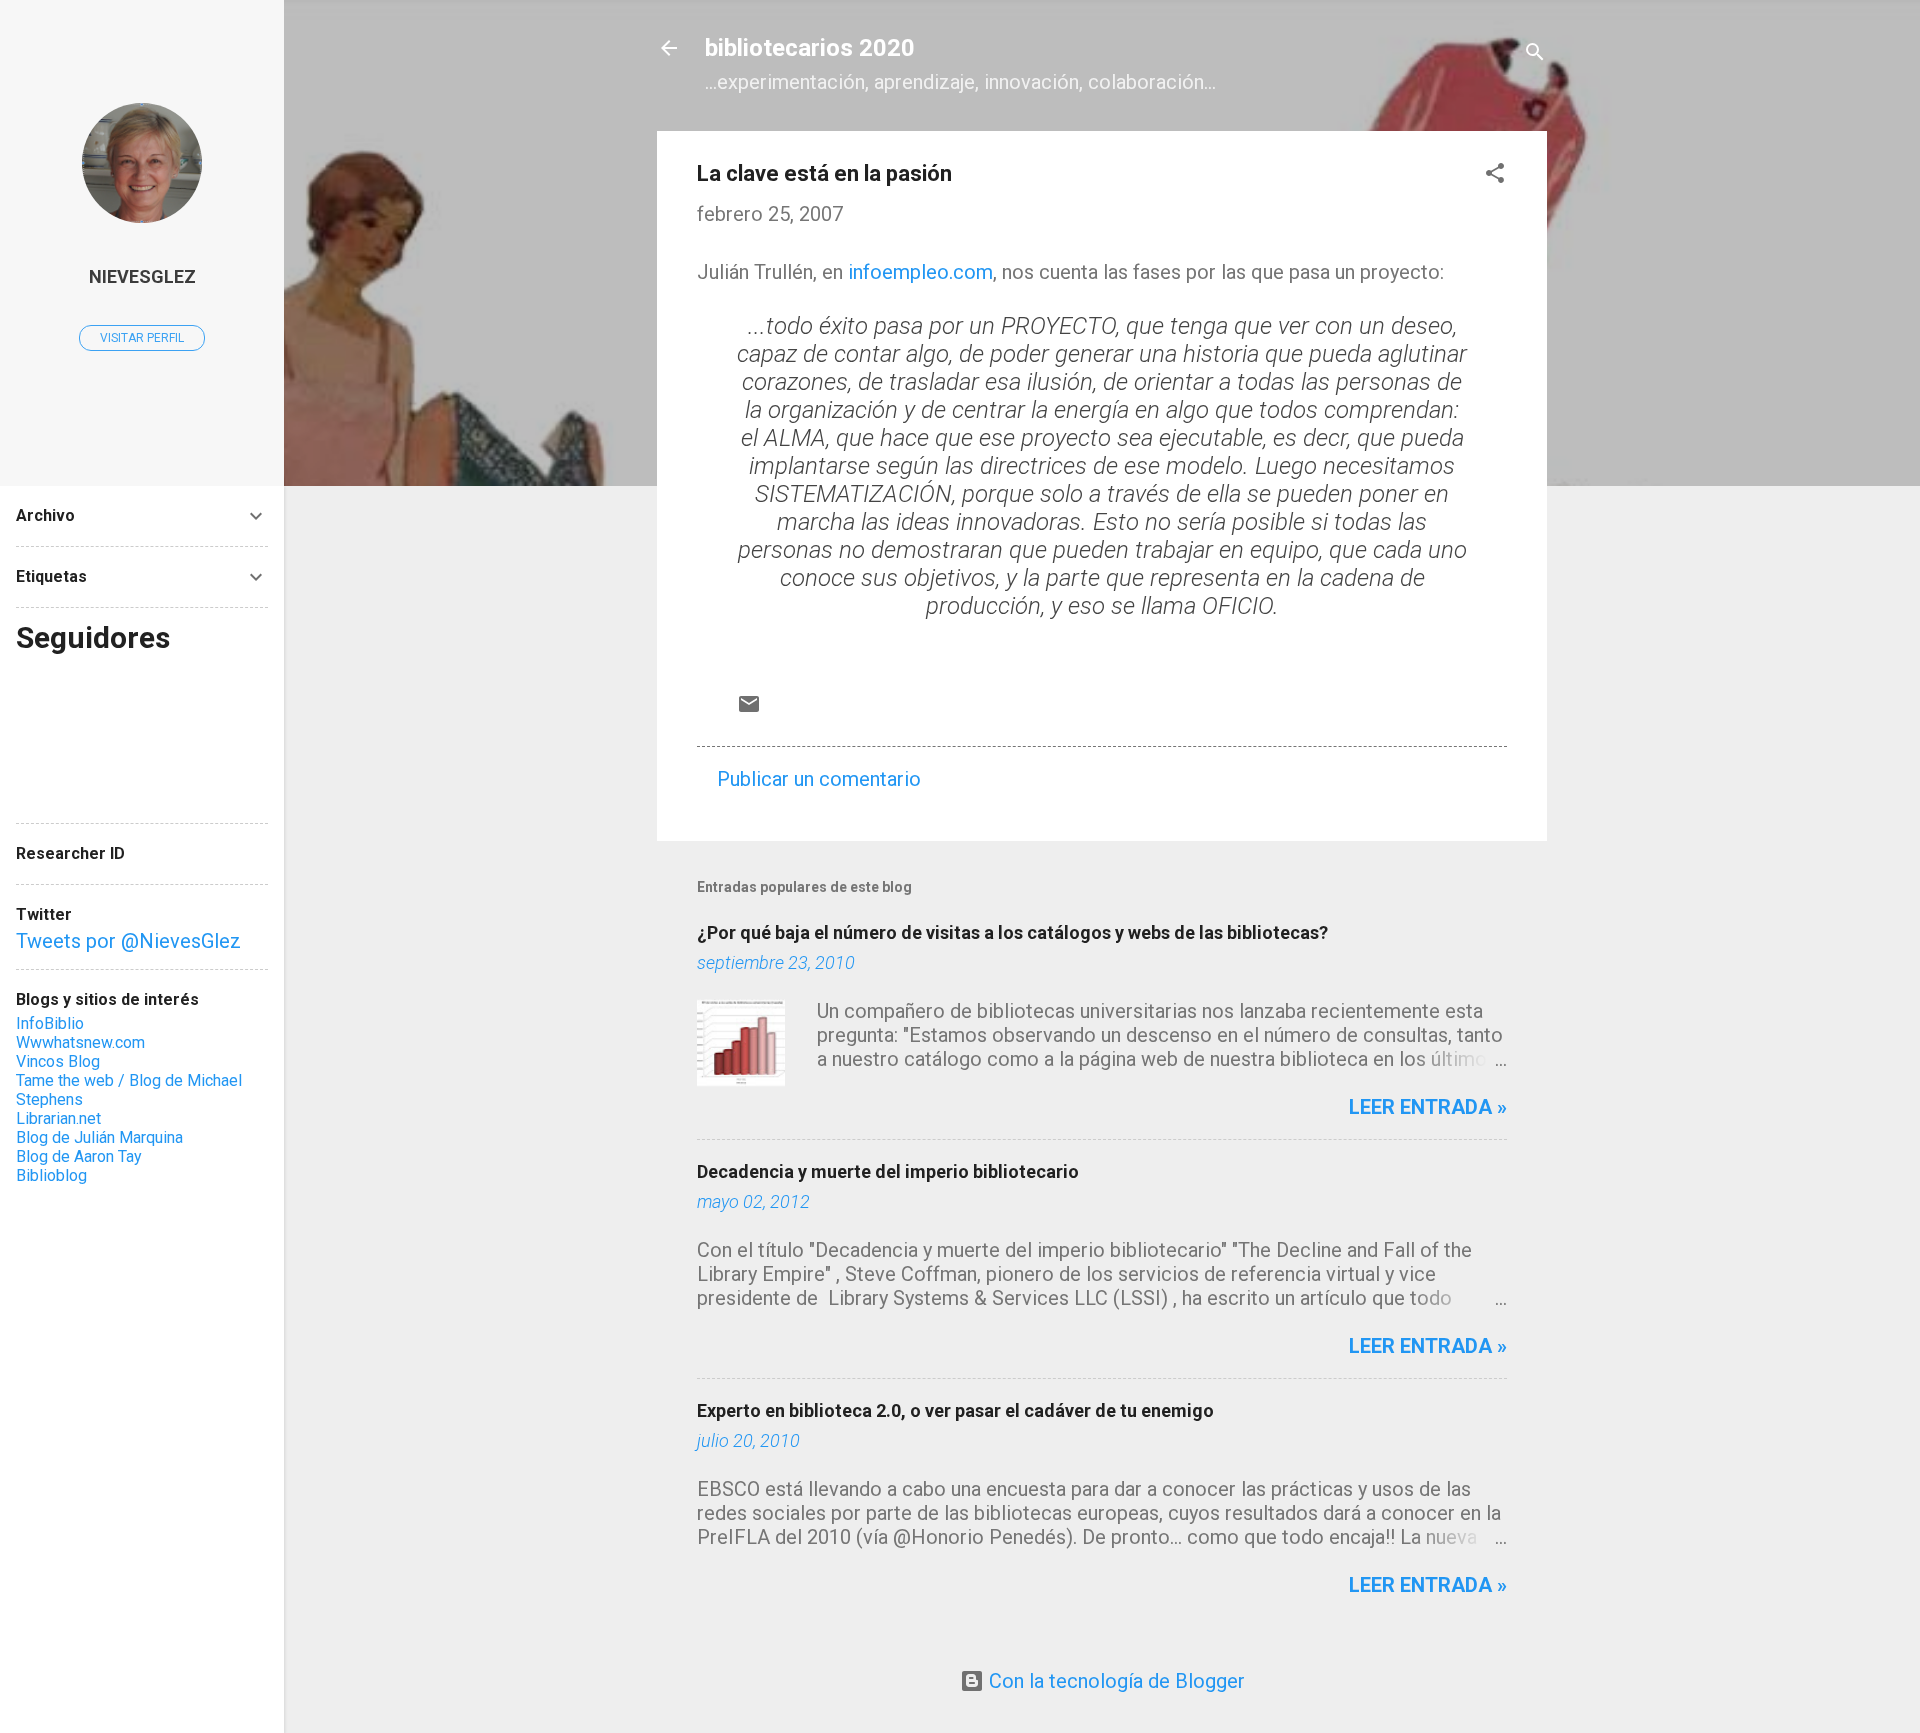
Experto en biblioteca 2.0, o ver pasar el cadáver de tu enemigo (955, 1410)
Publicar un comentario (819, 779)
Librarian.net (58, 1118)
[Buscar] (1535, 54)
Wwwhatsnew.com (80, 1042)
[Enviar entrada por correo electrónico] (749, 709)
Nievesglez (142, 276)
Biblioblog (51, 1175)
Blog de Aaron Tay (79, 1156)
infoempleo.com (920, 272)
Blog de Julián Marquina (99, 1137)
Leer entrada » (1428, 1107)
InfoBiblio (50, 1023)
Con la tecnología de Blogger (1114, 1681)
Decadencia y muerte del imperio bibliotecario (888, 1171)
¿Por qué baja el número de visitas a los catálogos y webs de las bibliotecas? (1012, 932)
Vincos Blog (58, 1061)
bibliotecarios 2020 (810, 48)
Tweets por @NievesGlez (128, 941)
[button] (1495, 175)
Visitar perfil (142, 338)
